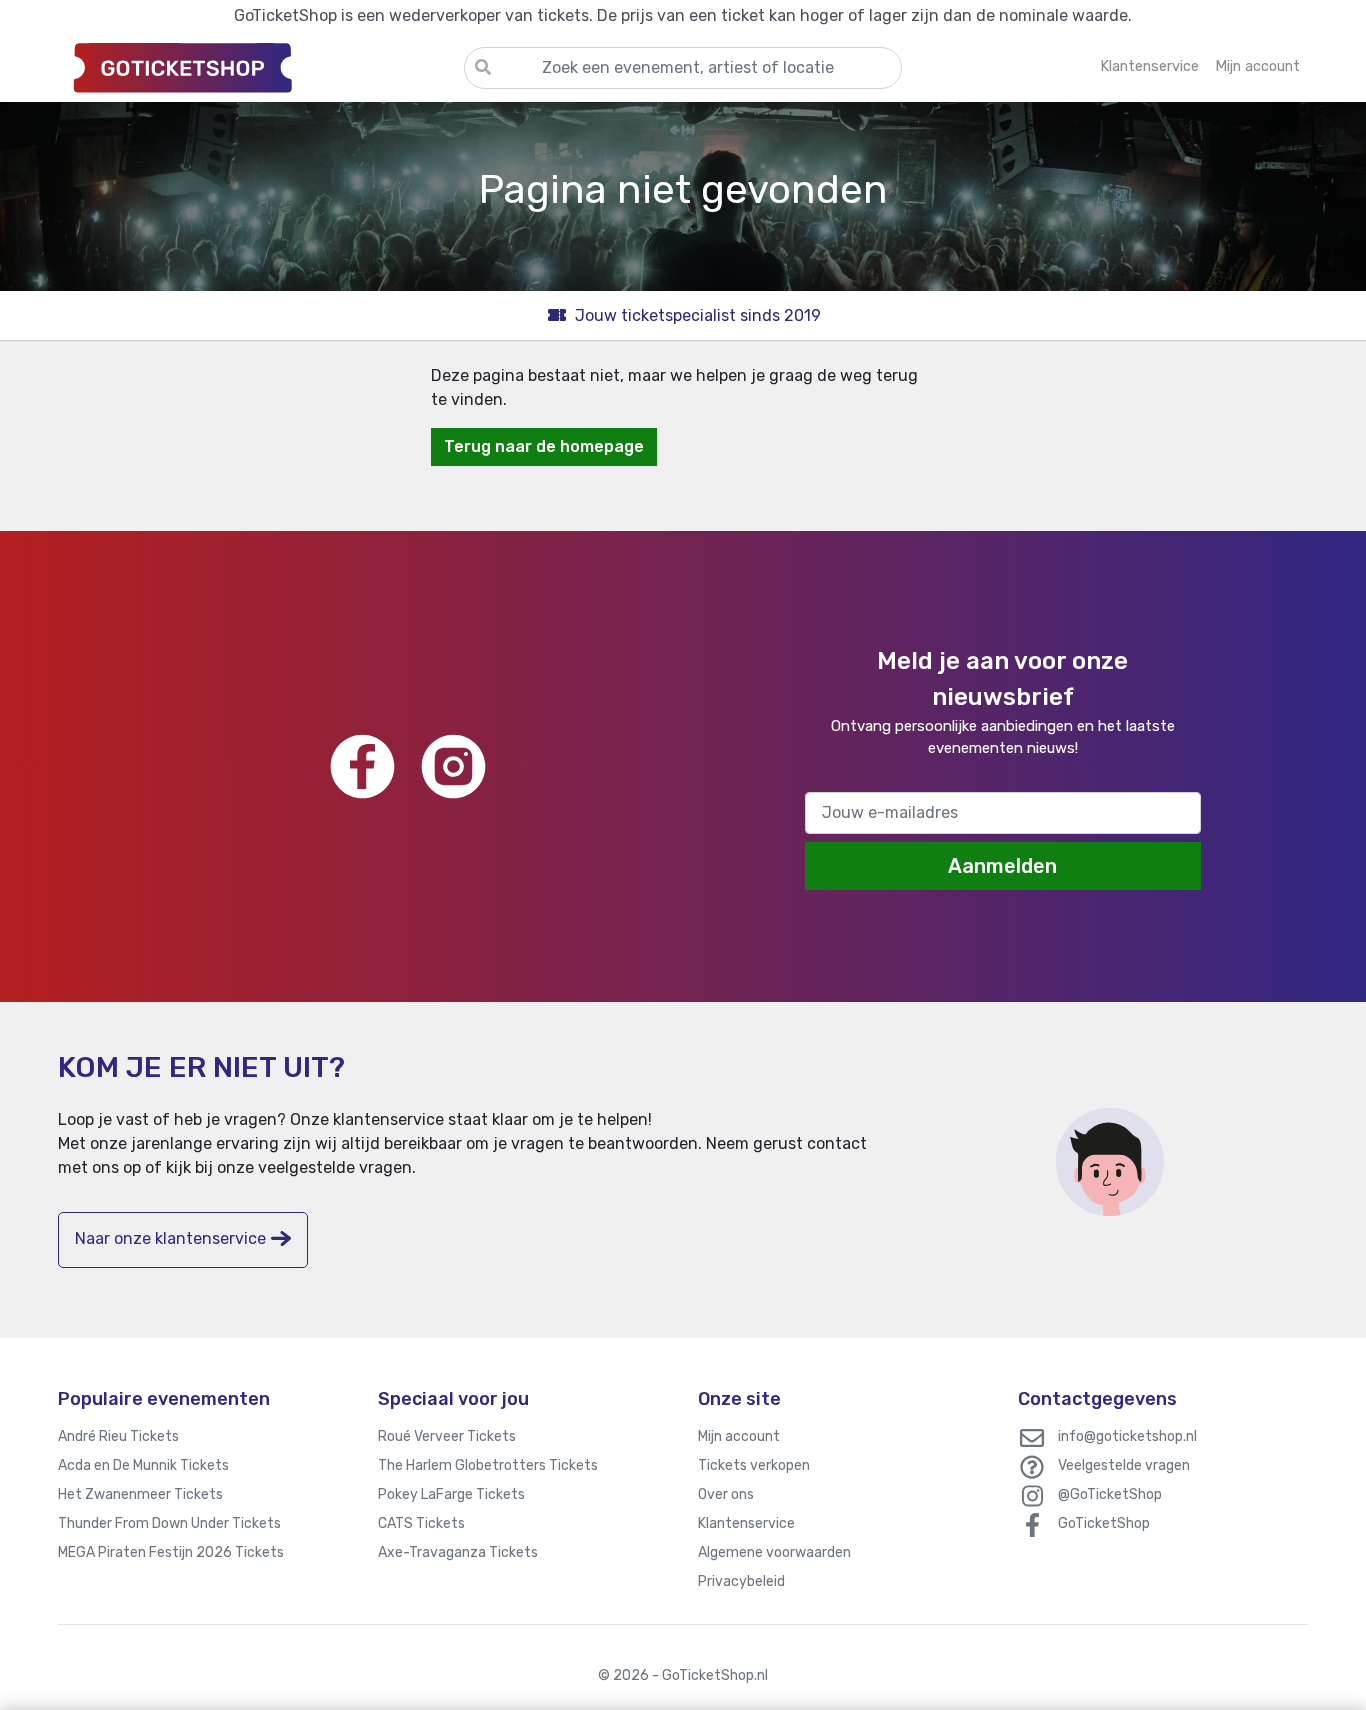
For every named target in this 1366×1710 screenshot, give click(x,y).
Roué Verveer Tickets (447, 1436)
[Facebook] (362, 766)
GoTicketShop (1104, 1523)
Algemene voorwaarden (774, 1552)
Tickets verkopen (754, 1465)
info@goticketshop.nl (1127, 1436)
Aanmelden (1002, 866)
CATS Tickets (421, 1523)
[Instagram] (453, 766)
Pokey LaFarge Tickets (451, 1494)
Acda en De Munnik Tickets (143, 1465)
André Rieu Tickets (118, 1436)
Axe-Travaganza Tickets (458, 1552)
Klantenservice (746, 1523)
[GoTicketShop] (261, 67)
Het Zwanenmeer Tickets (140, 1494)
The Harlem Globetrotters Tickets (488, 1465)
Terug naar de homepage (544, 446)
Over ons (726, 1494)
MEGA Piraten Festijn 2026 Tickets (171, 1552)
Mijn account (739, 1436)
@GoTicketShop (1110, 1494)
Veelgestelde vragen (1124, 1465)
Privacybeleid (741, 1581)
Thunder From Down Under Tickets (169, 1523)
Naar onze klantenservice (170, 1238)
